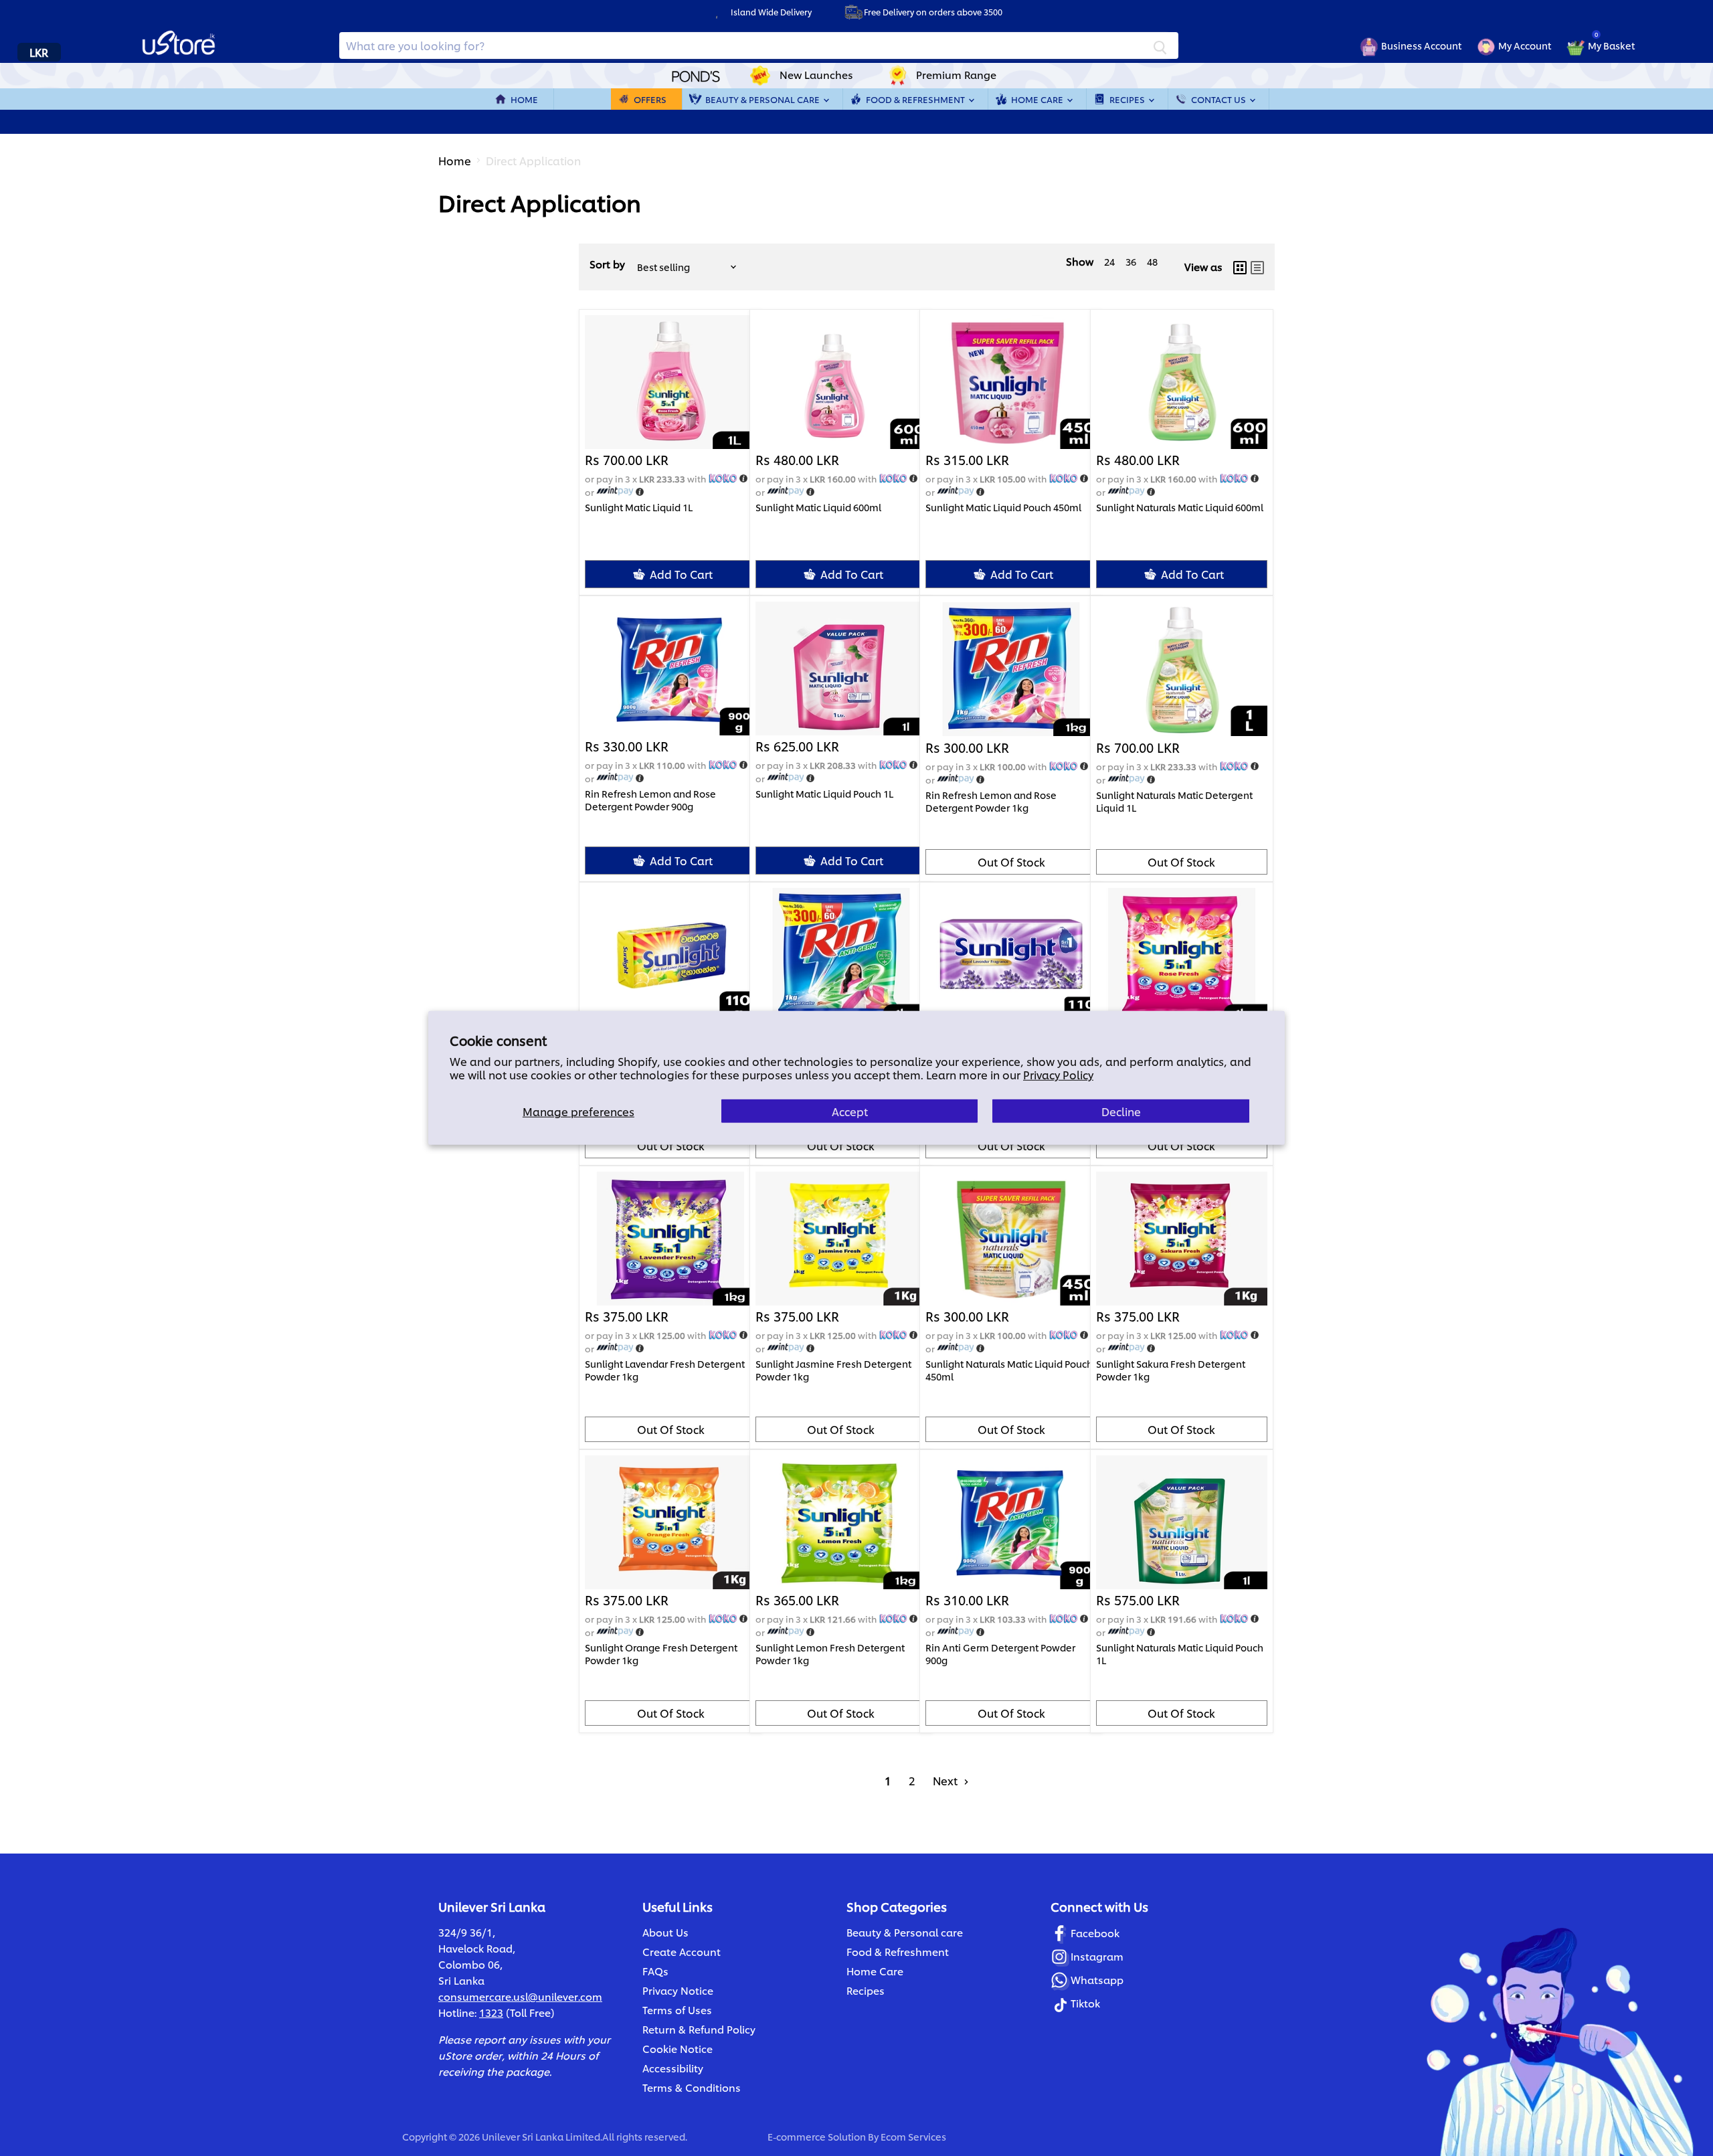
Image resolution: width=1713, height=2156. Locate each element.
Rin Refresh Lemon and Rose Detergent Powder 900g (650, 800)
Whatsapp (1097, 1980)
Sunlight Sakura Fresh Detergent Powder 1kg (1171, 1370)
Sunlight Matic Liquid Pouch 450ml (1003, 507)
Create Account (682, 1952)
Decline (1121, 1111)
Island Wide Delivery (771, 12)
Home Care (1038, 99)
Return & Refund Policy (699, 2029)
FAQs (655, 1971)
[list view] (1257, 267)
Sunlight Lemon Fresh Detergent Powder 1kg (830, 1653)
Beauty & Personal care (905, 1932)
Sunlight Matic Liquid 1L (639, 507)
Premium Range (956, 75)
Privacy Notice (678, 1990)
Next (946, 1780)
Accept (850, 1111)
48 (1152, 261)
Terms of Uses (677, 2010)
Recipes (1128, 99)
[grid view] (1240, 267)
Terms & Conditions (692, 2087)
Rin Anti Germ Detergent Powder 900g (1000, 1653)
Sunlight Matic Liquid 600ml (818, 507)
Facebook (1095, 1933)
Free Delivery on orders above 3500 (933, 12)
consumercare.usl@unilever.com (520, 1996)
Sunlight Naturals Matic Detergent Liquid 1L (1174, 801)
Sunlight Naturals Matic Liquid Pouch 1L (1180, 1653)
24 (1109, 261)
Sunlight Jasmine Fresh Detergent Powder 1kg (833, 1370)
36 (1131, 261)
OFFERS (650, 99)
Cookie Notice (678, 2049)
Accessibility (673, 2068)
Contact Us (1220, 99)
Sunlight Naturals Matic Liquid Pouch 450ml (1009, 1370)
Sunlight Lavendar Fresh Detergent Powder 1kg (665, 1370)
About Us (665, 1932)
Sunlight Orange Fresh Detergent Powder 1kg (661, 1653)
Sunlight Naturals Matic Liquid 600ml (1180, 507)
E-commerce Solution (817, 2136)
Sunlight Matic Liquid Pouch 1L (824, 794)
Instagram (1097, 1956)
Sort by (607, 264)
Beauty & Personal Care (763, 99)
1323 (491, 2012)
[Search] (1160, 46)
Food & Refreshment (916, 99)
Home (524, 99)
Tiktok (1085, 2003)
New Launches (816, 75)
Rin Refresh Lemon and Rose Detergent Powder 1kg (991, 801)
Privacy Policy (1058, 1074)
